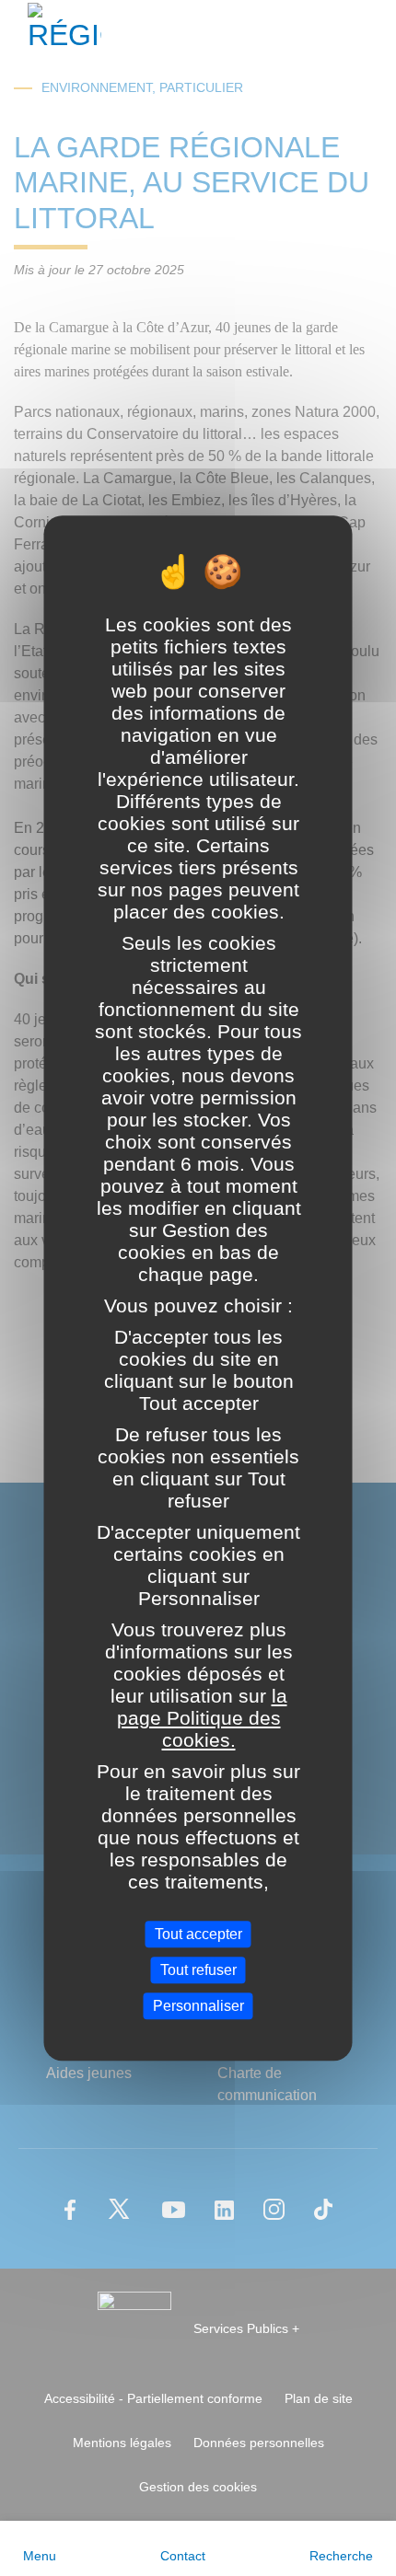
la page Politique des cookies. (201, 1718)
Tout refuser (198, 1970)
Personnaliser (198, 2006)
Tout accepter (198, 1934)
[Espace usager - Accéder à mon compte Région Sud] (370, 31)
